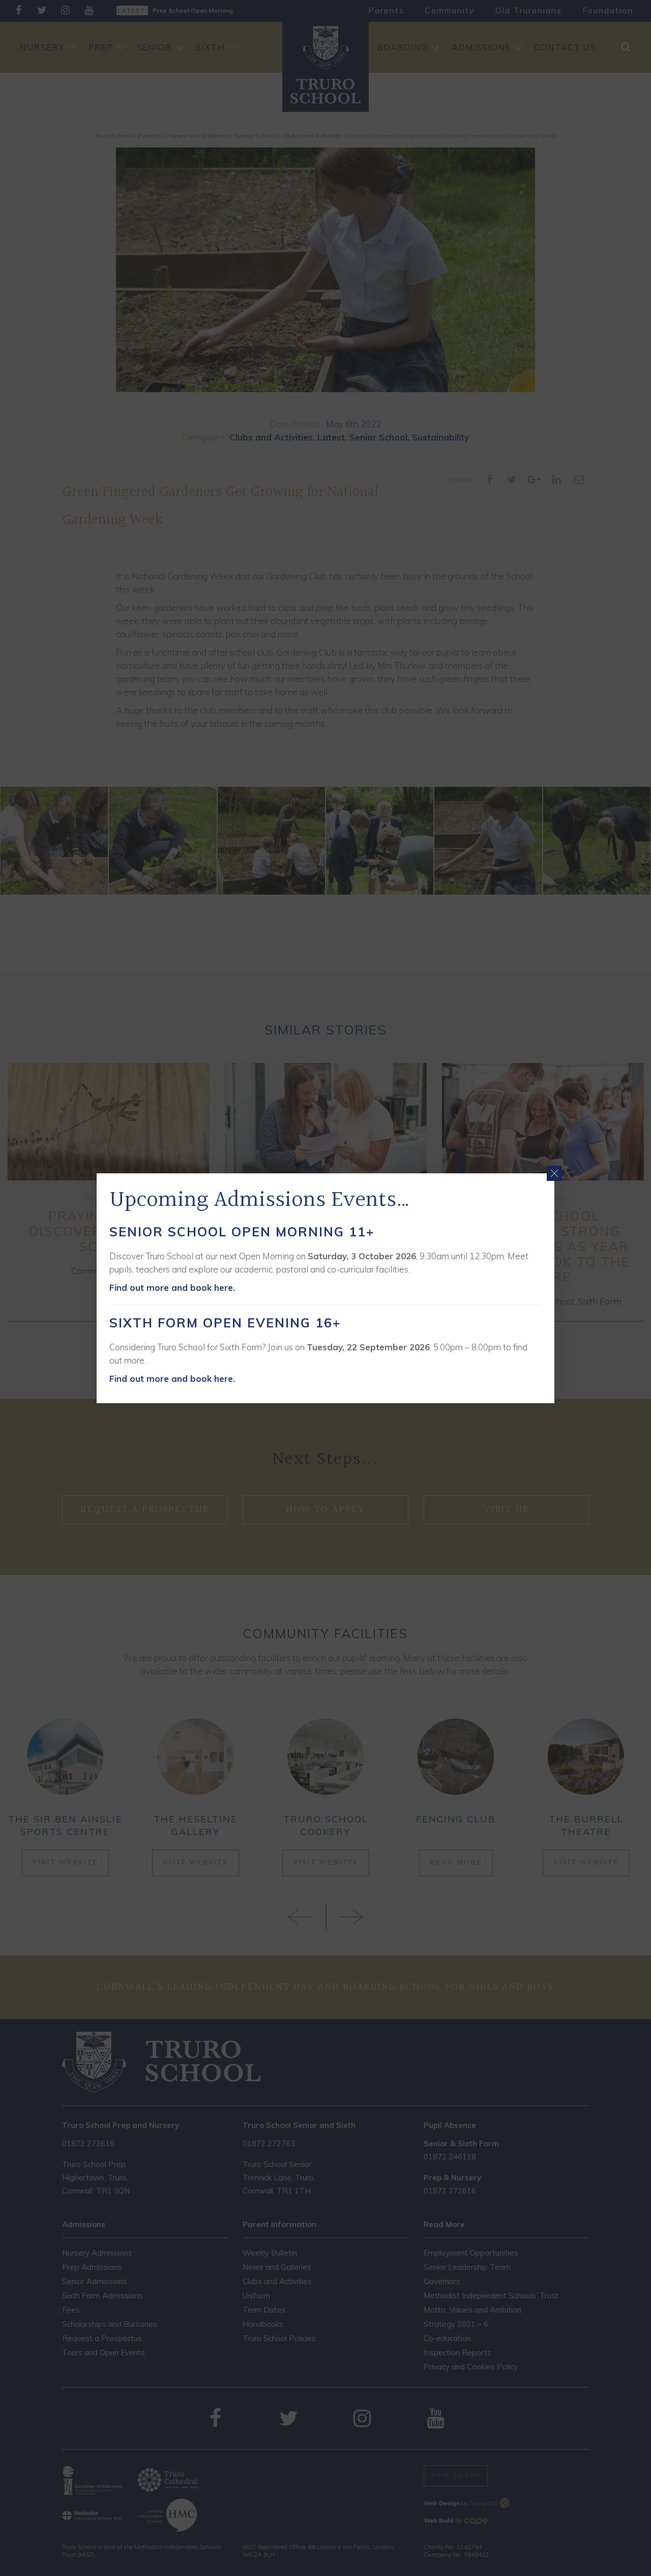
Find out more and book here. (172, 1287)
